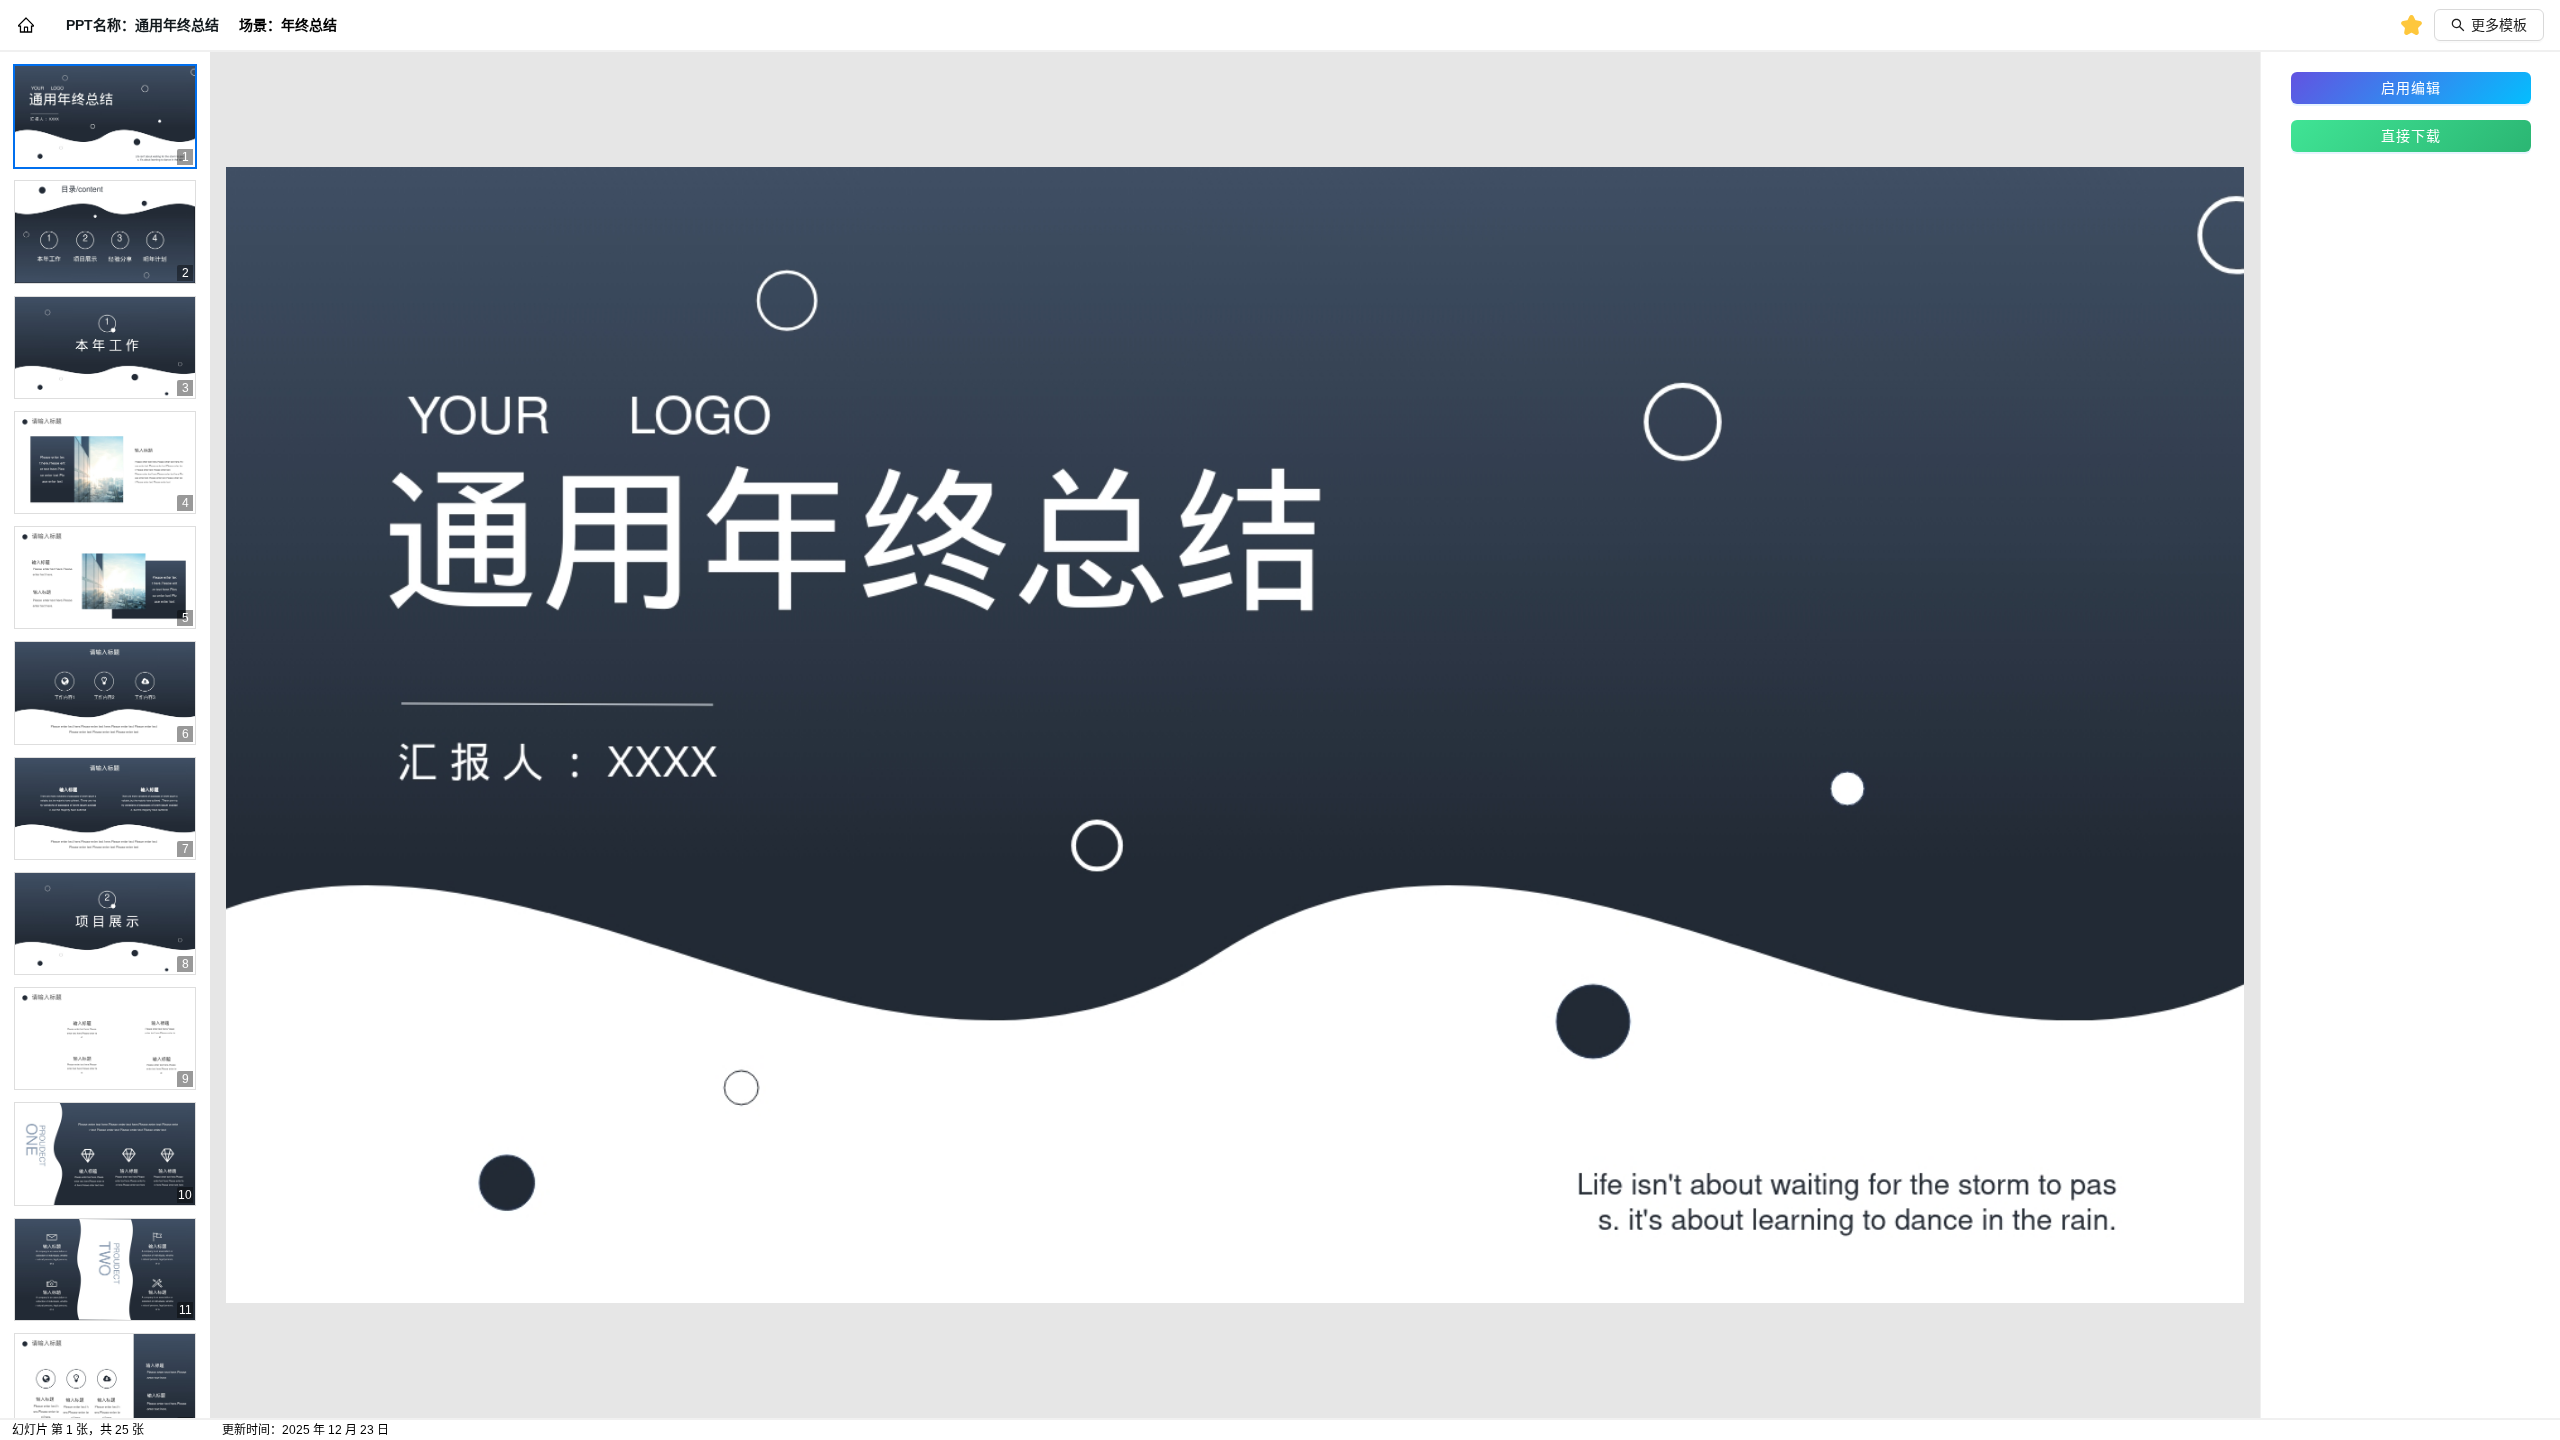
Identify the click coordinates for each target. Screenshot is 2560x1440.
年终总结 (309, 25)
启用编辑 (2411, 88)
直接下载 (2411, 136)
